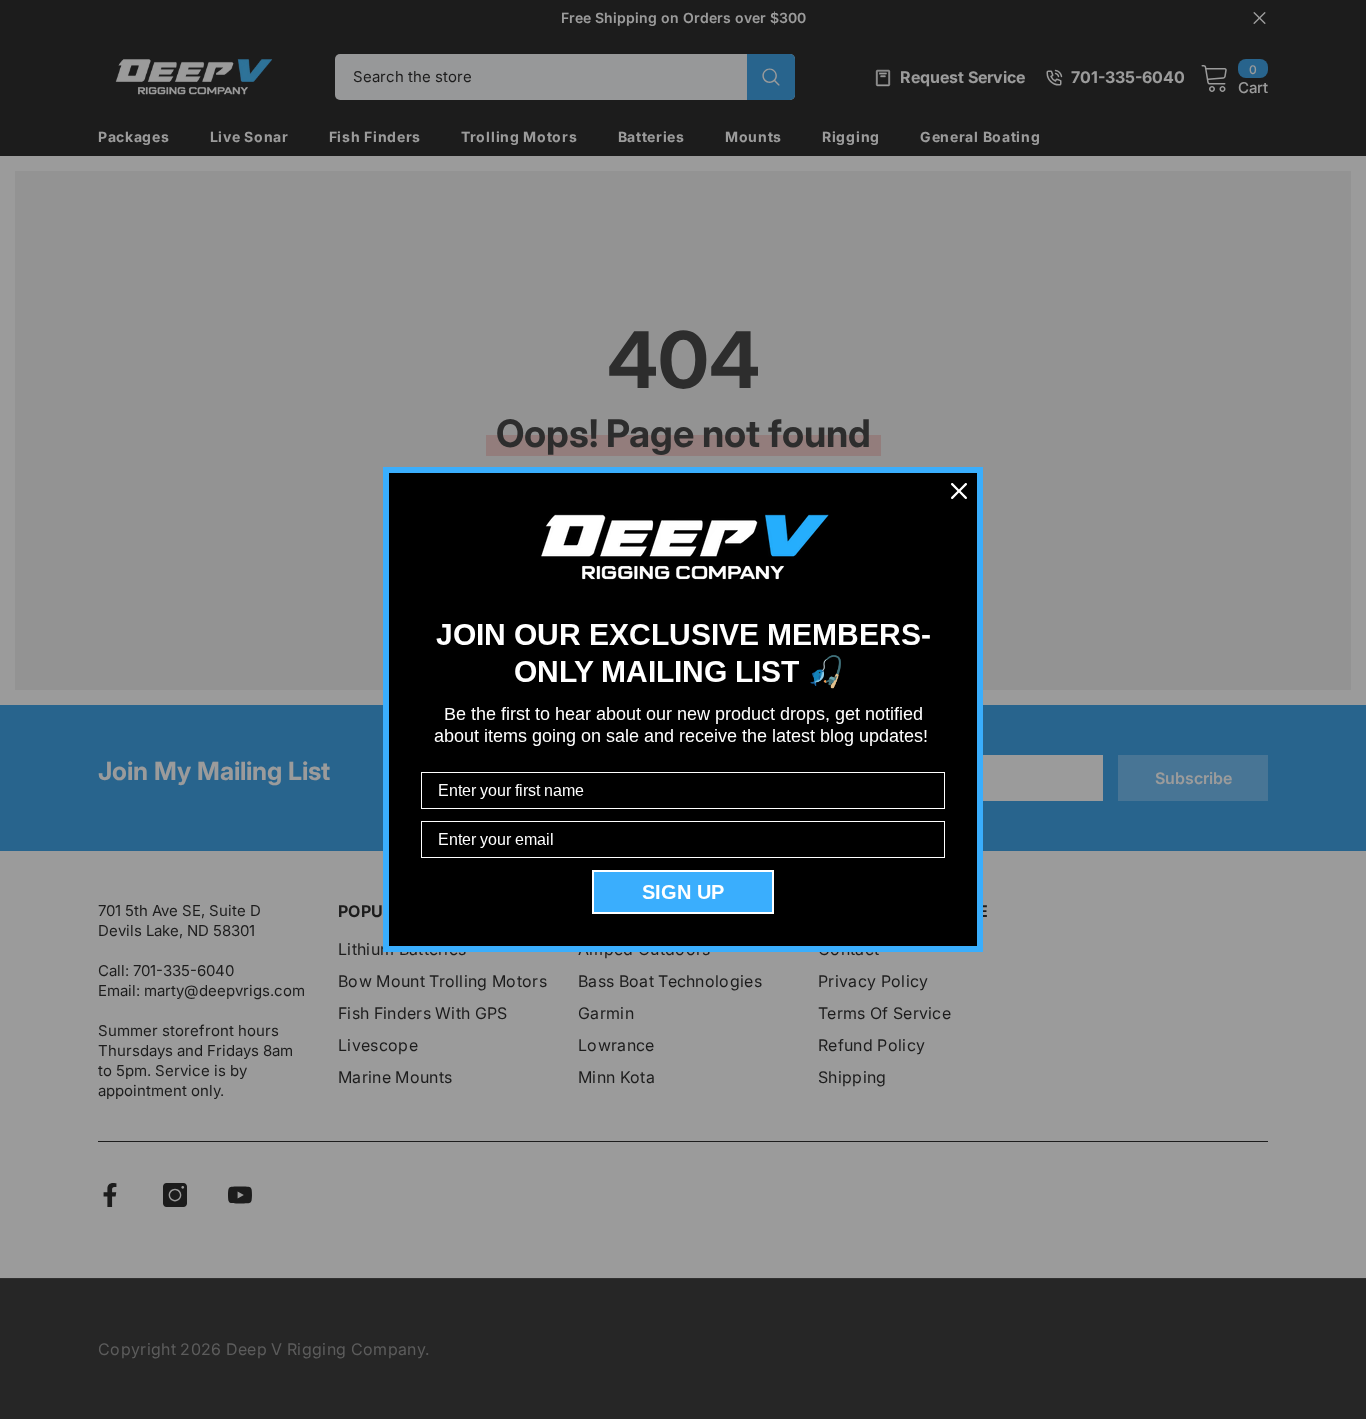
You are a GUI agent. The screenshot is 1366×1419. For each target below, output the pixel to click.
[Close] (959, 491)
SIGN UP (683, 892)
